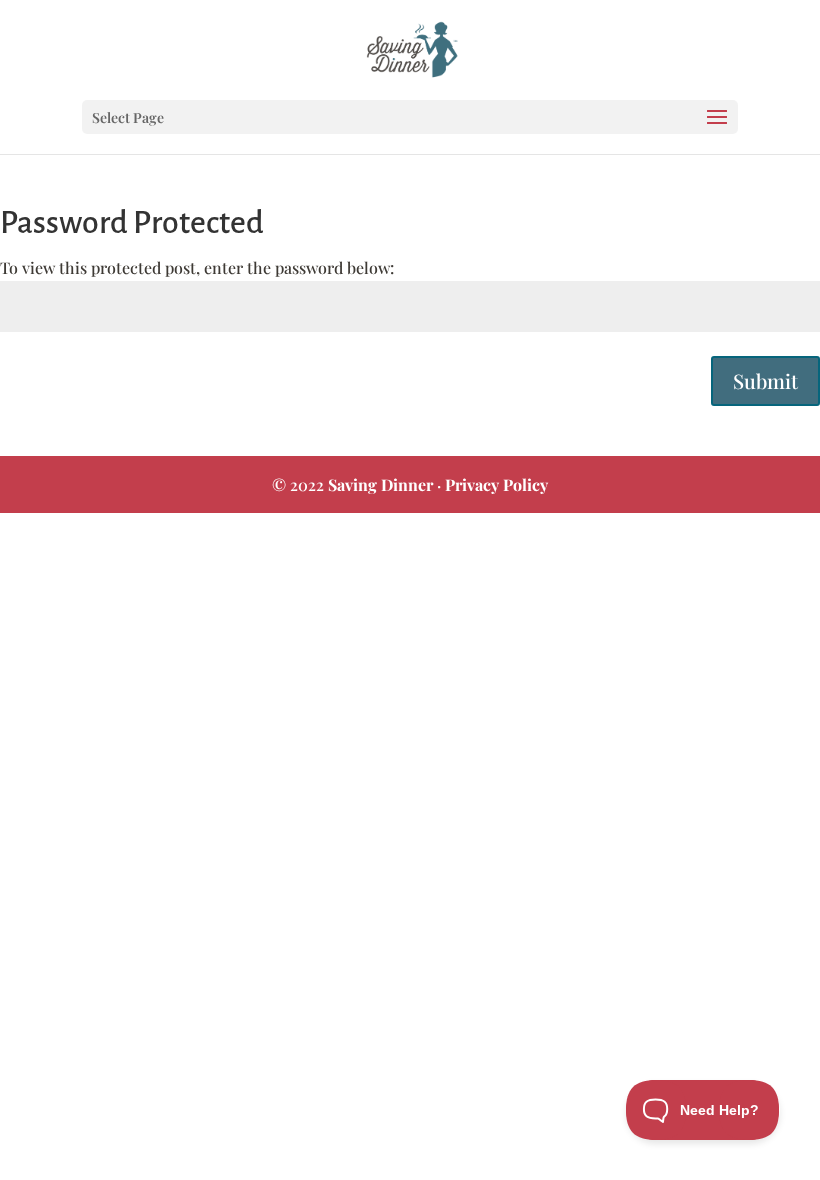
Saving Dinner (380, 484)
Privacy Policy (496, 484)
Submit (765, 380)
